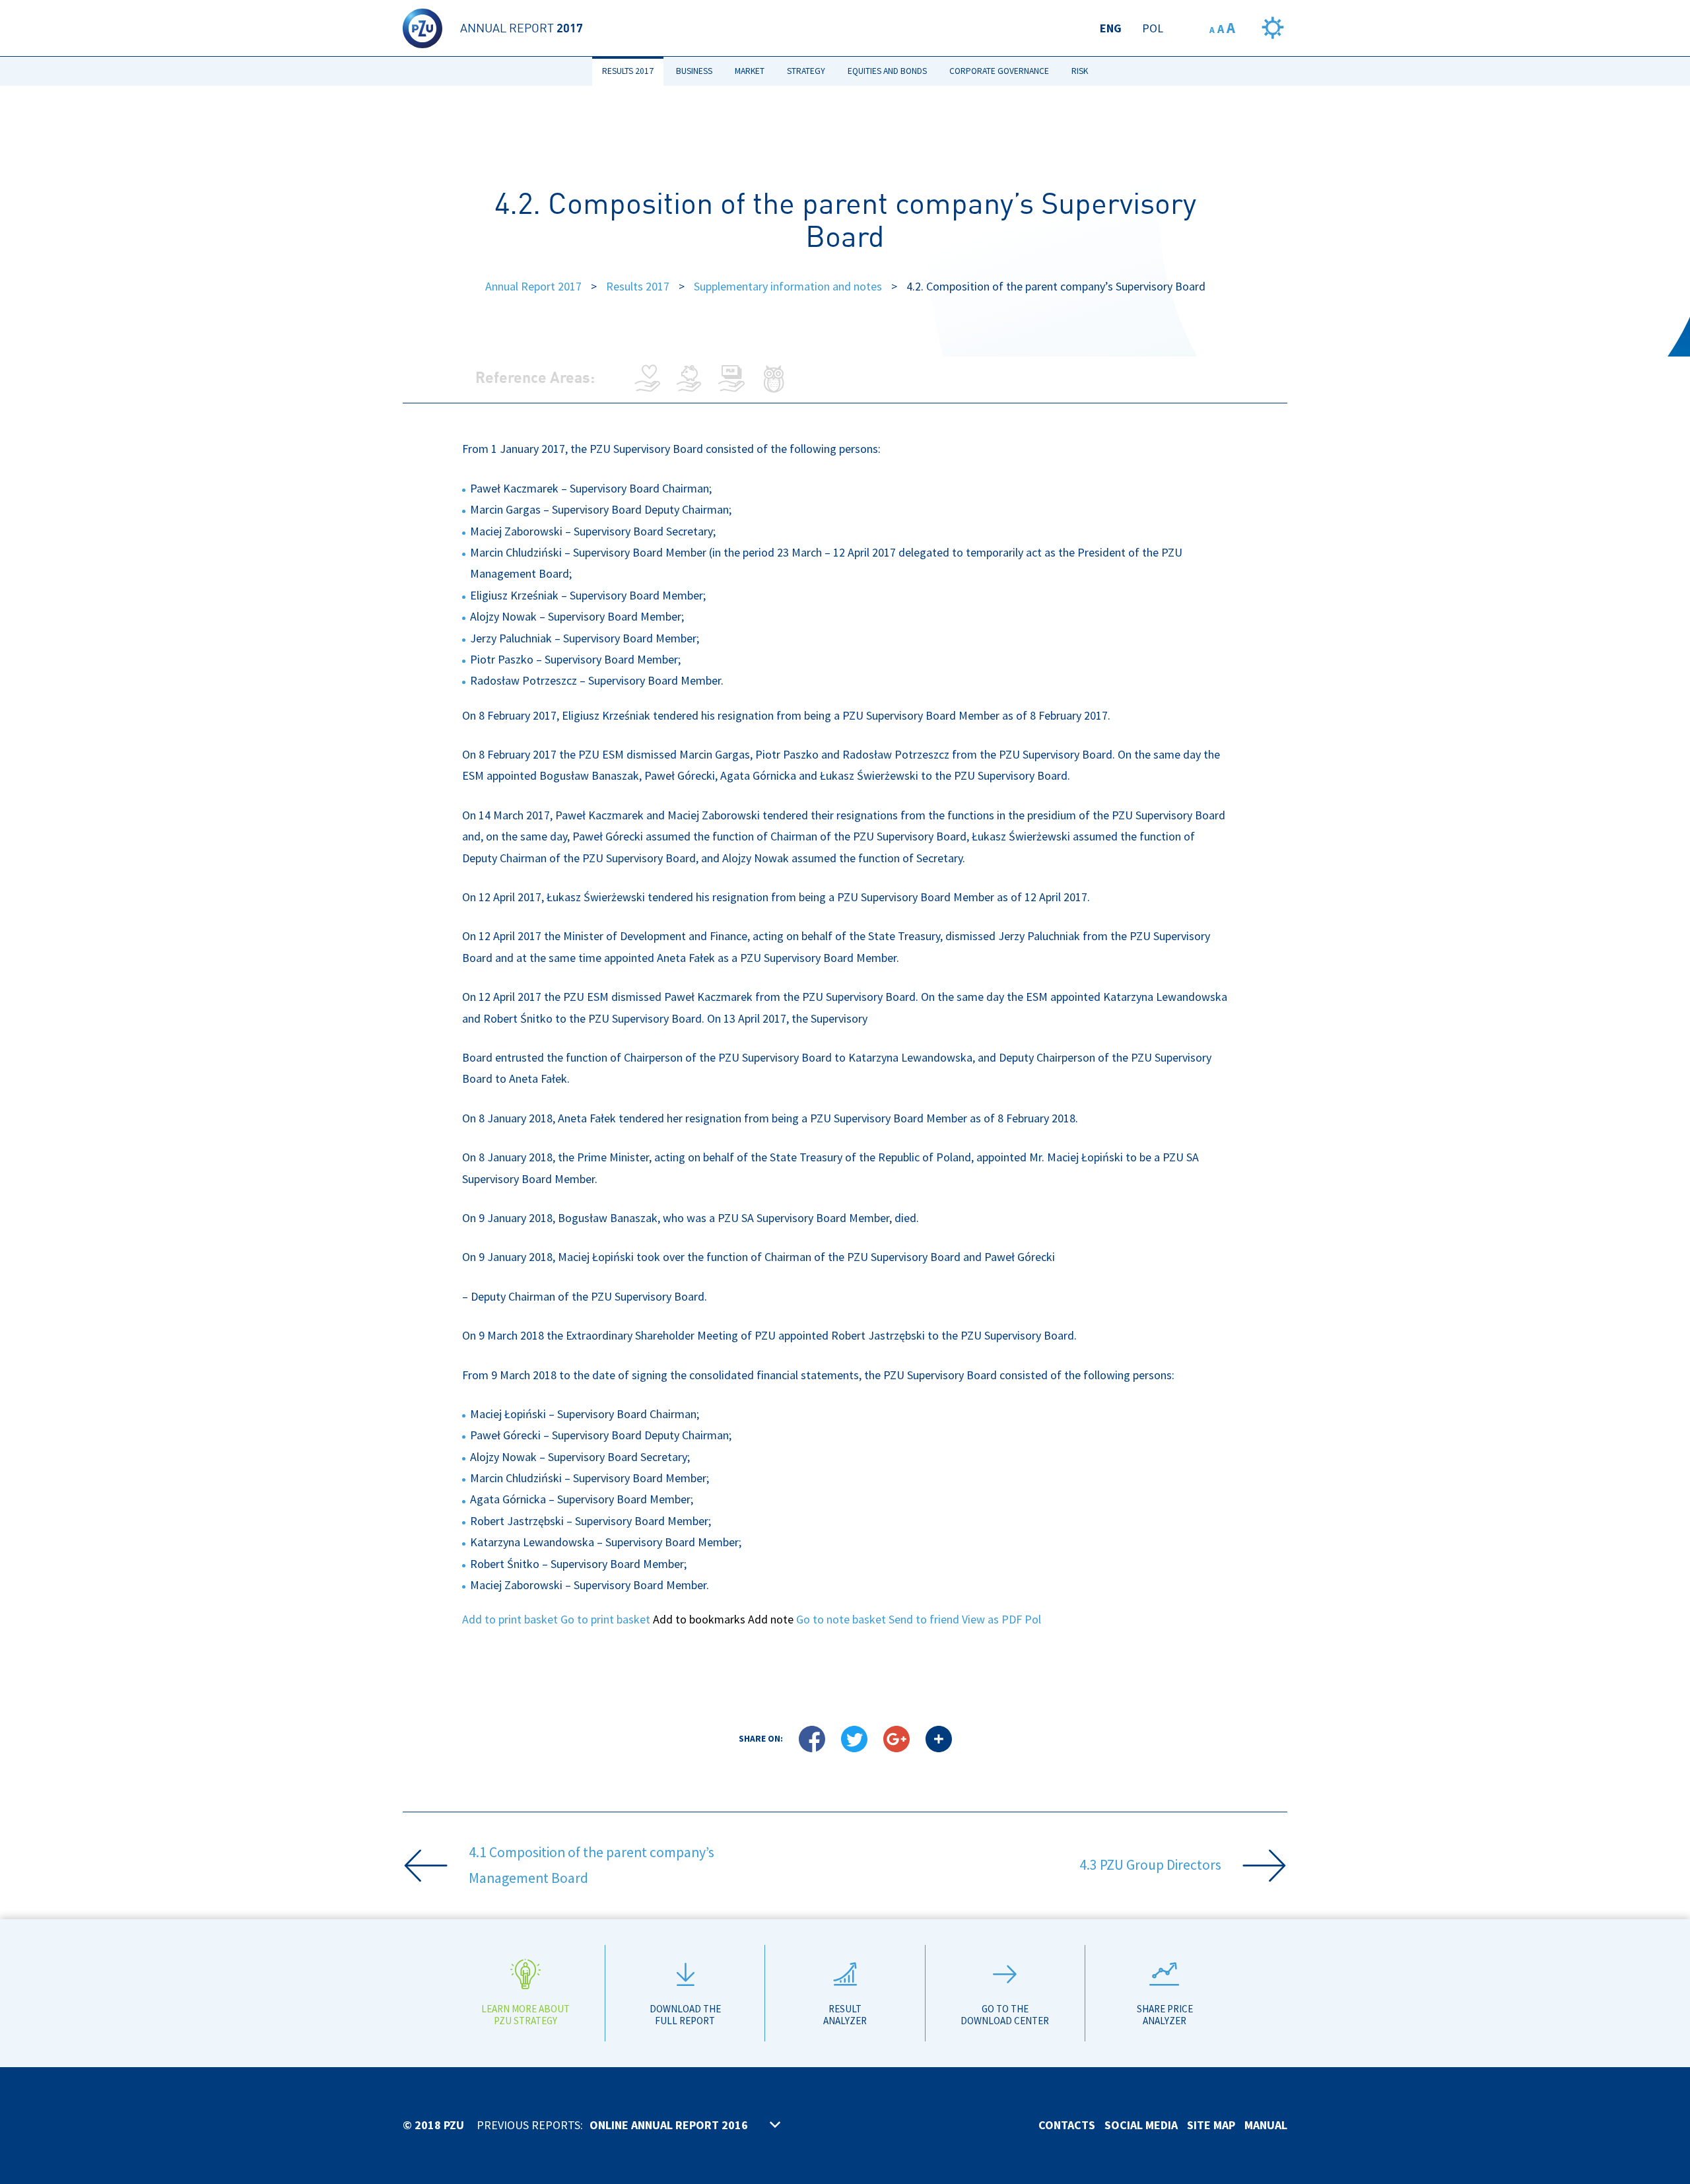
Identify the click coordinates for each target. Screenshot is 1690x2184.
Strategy (806, 71)
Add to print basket (510, 1619)
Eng (1111, 28)
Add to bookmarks (699, 1619)
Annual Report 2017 (533, 286)
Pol (1153, 28)
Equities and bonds (887, 71)
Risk (1080, 71)
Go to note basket (841, 1619)
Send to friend (924, 1619)
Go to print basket (605, 1619)
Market (750, 71)
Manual (1266, 2125)
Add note (771, 1619)
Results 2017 (628, 71)
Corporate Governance (999, 71)
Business (694, 71)
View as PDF (992, 1619)
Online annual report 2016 (669, 2125)
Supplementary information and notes (788, 286)
